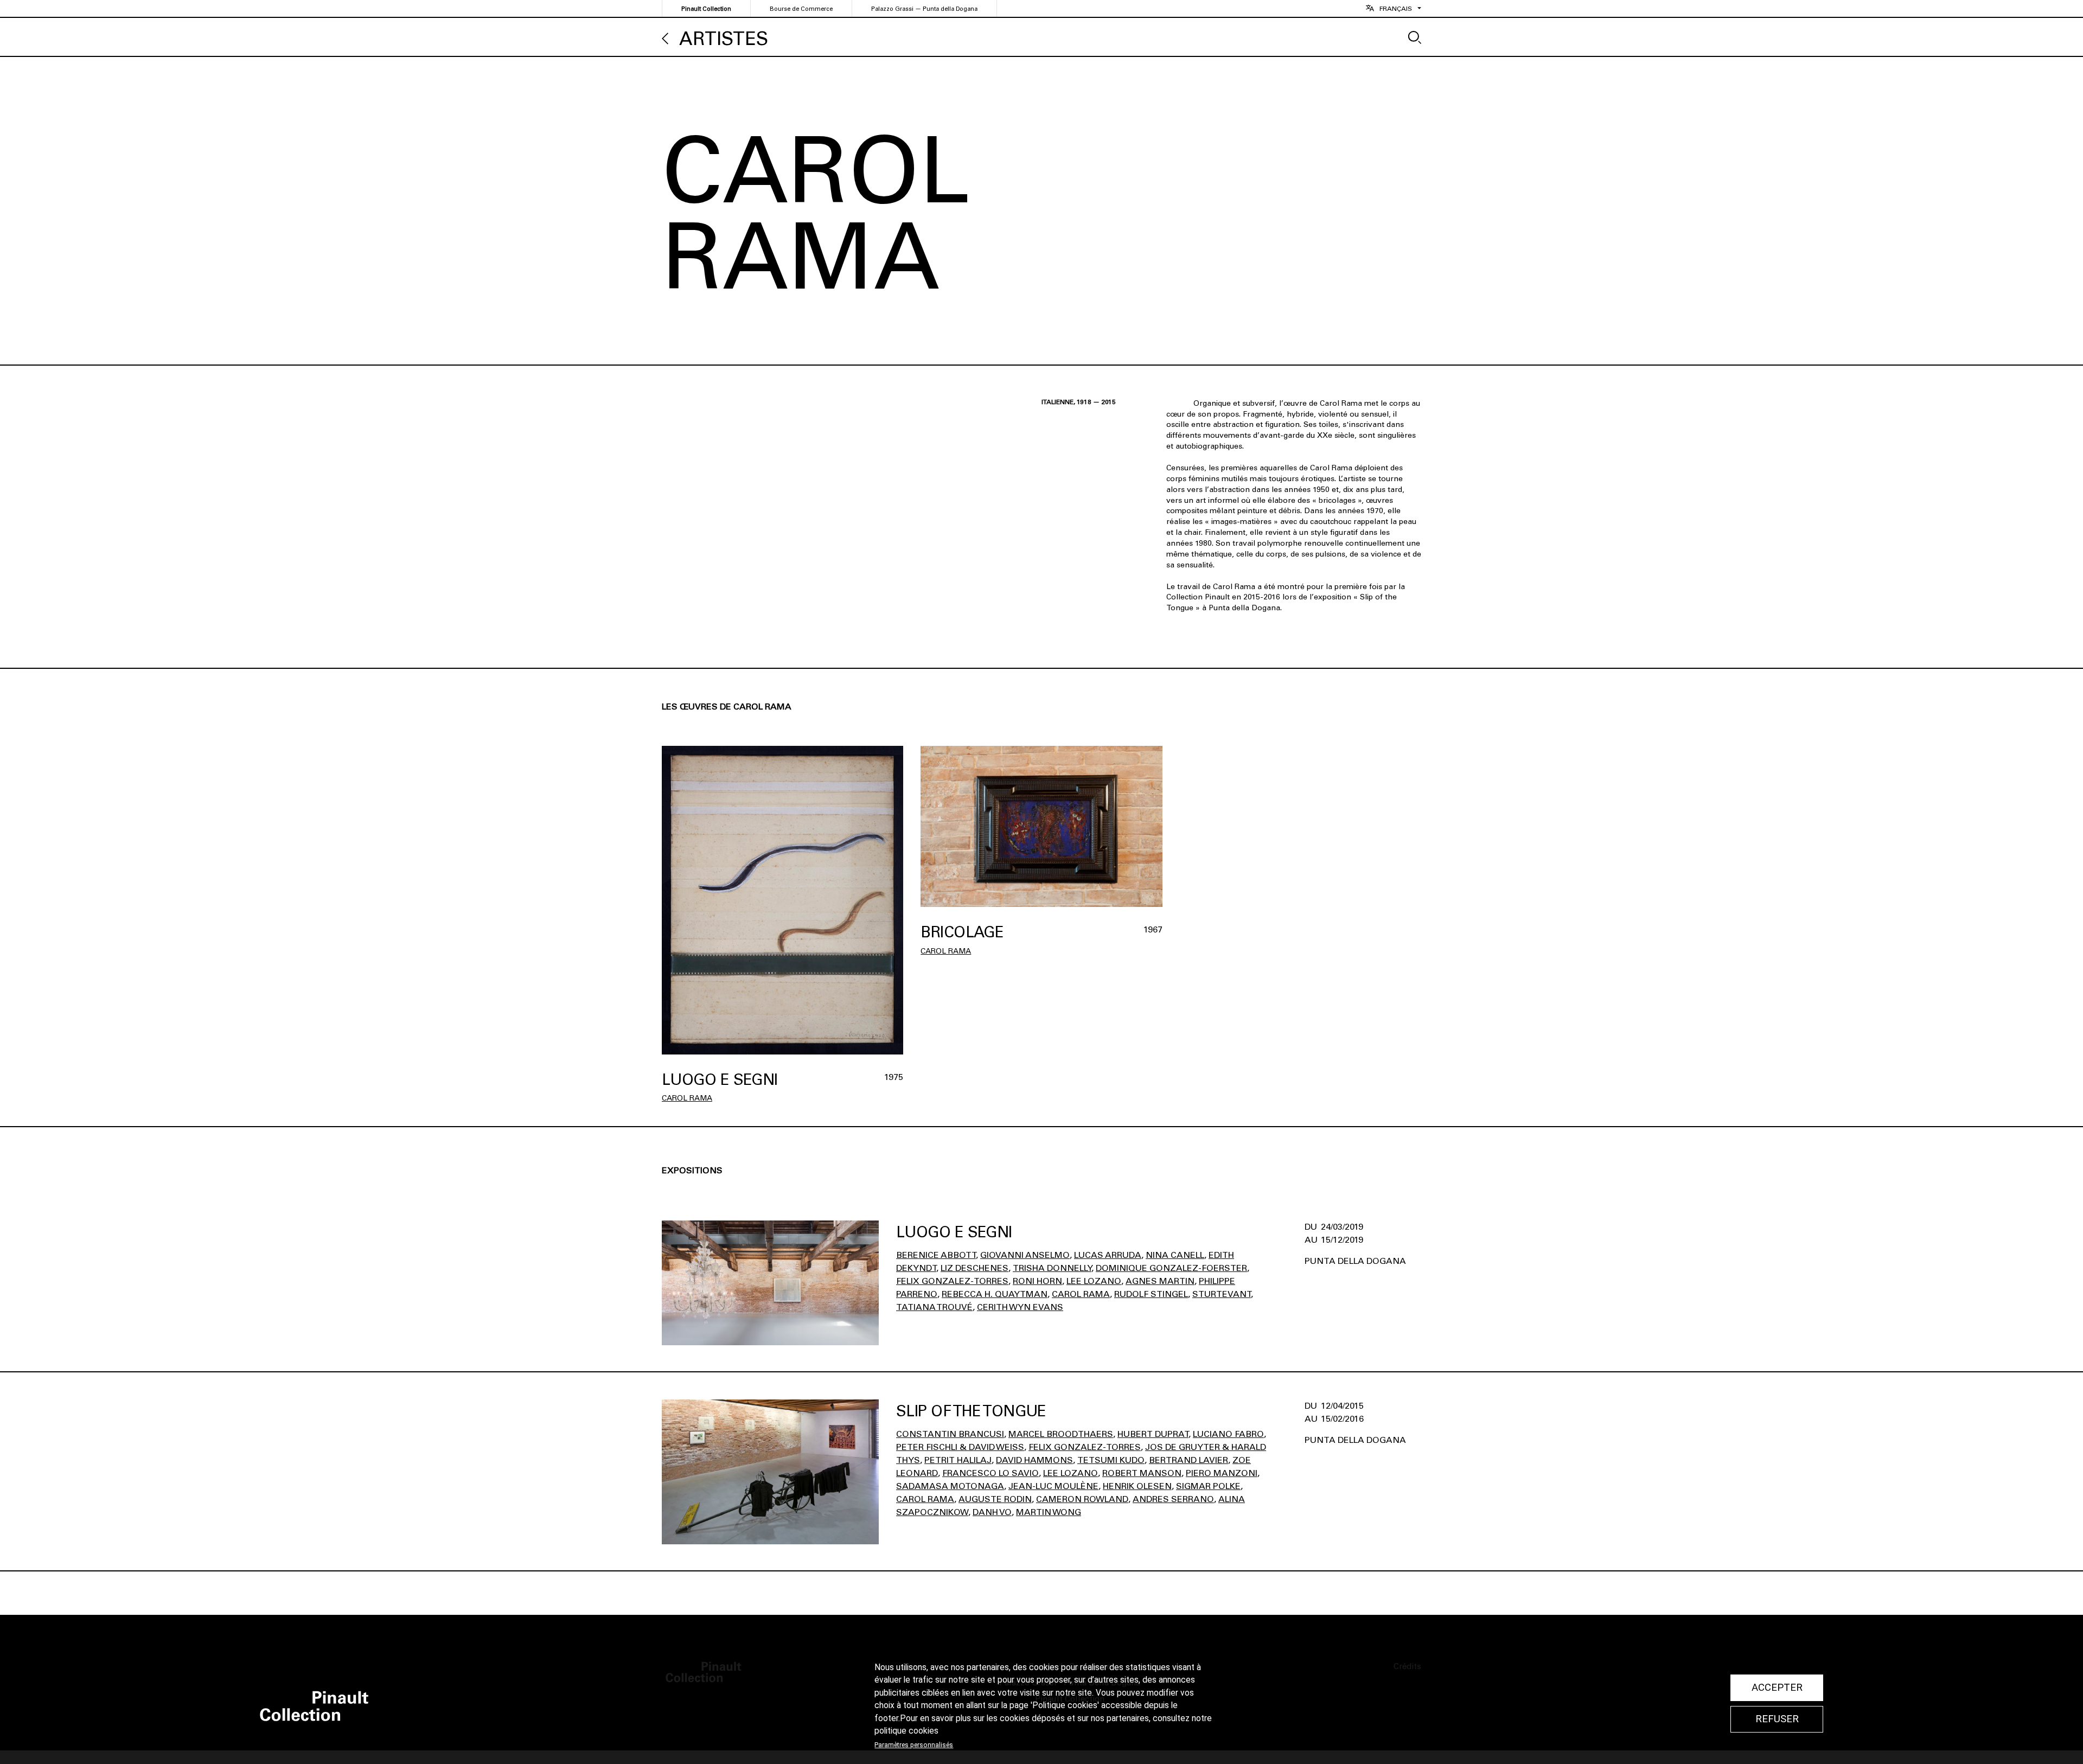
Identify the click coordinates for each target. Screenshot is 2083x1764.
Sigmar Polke (1208, 1486)
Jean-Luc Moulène (1053, 1486)
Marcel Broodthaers (1061, 1434)
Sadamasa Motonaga (950, 1486)
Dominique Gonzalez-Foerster (1171, 1268)
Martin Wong (1049, 1512)
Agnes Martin (1160, 1281)
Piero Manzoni (1222, 1473)
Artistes (724, 39)
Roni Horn (1037, 1281)
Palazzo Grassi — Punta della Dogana (924, 9)
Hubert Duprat (1153, 1434)
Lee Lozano (1094, 1281)
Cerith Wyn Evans (1020, 1307)
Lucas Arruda (1108, 1255)
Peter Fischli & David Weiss (960, 1447)
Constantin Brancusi (950, 1434)
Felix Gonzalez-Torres (952, 1281)
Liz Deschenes (975, 1268)
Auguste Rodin (995, 1499)
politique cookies (906, 1731)
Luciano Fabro (1228, 1434)
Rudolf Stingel (1151, 1294)
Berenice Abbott (936, 1255)
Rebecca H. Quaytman (995, 1294)
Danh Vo (992, 1512)
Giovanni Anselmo (1025, 1255)
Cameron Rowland (1082, 1499)
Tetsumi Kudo (1111, 1460)
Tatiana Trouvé (934, 1307)
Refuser (1777, 1719)
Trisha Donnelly (1052, 1268)
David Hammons (1034, 1460)
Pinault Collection (706, 9)
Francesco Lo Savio (991, 1473)
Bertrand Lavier (1189, 1460)
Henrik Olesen (1137, 1486)
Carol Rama (687, 1098)
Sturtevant (1222, 1294)
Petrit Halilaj (958, 1460)
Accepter (1777, 1688)
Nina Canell (1175, 1255)
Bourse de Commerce (801, 9)
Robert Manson (1142, 1473)
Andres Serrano (1173, 1499)
